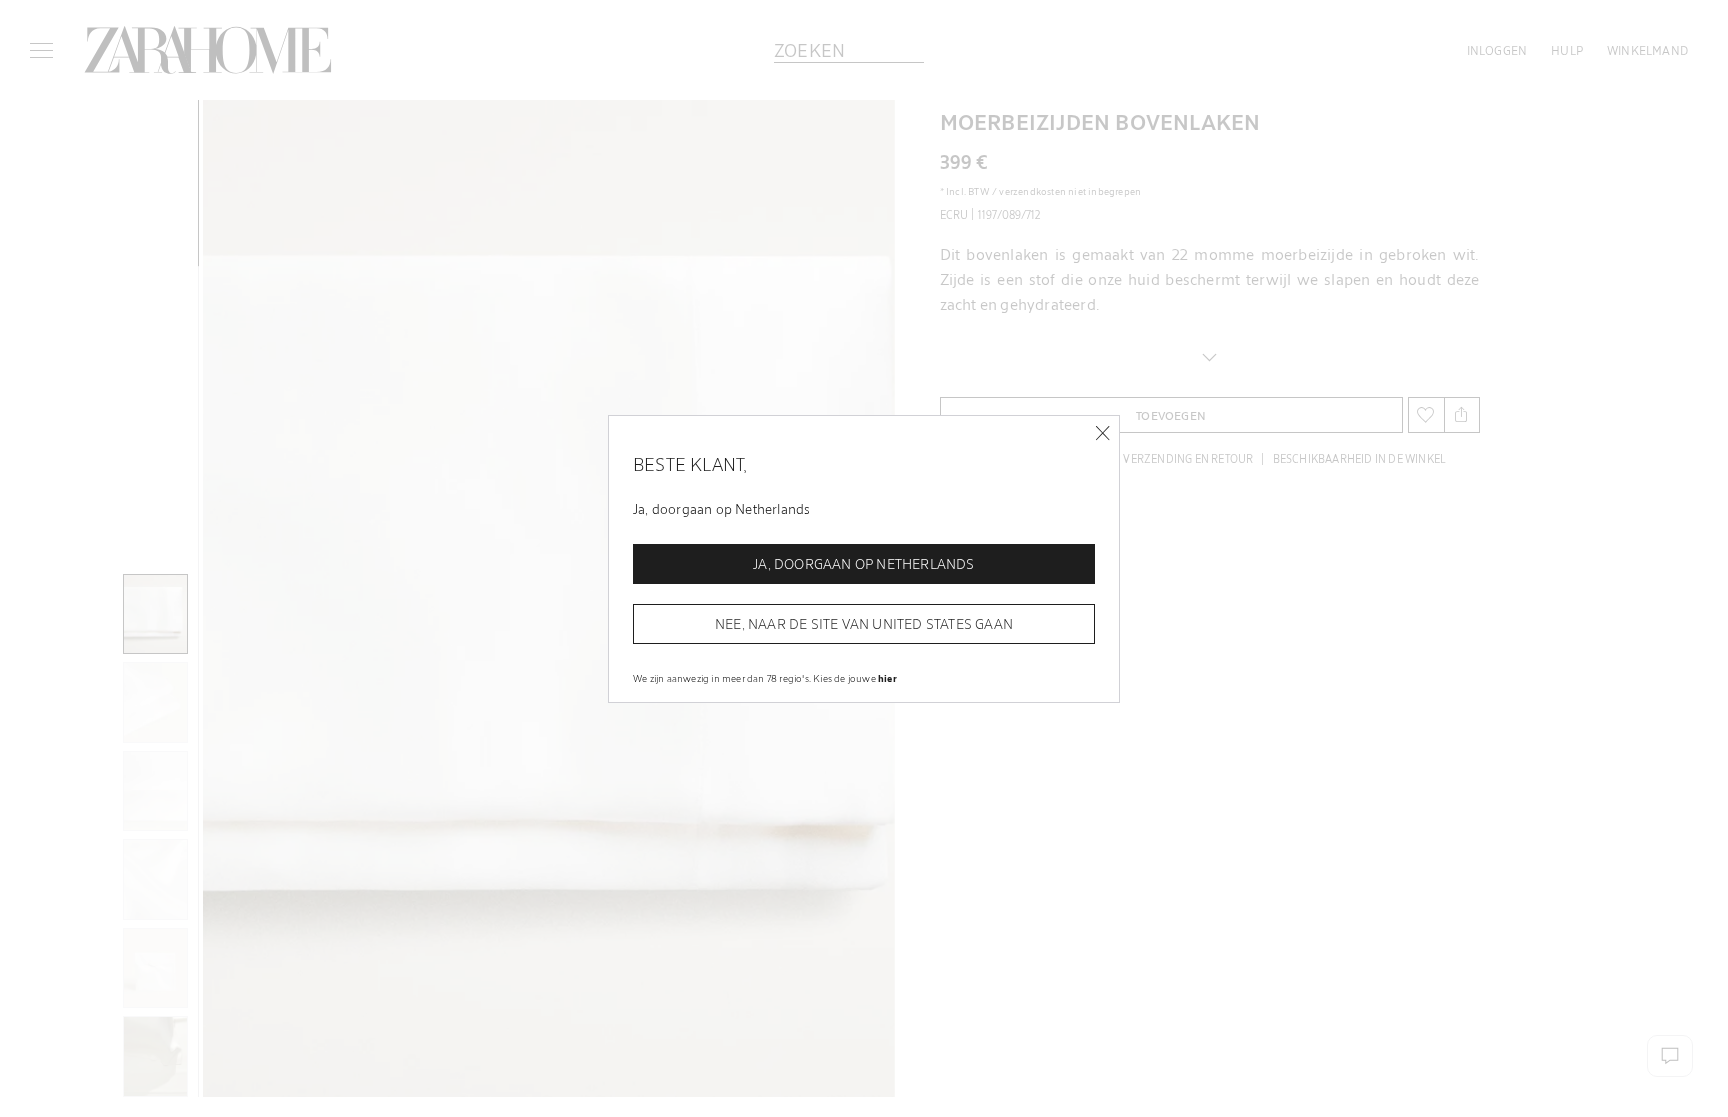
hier (887, 678)
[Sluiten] (1102, 433)
